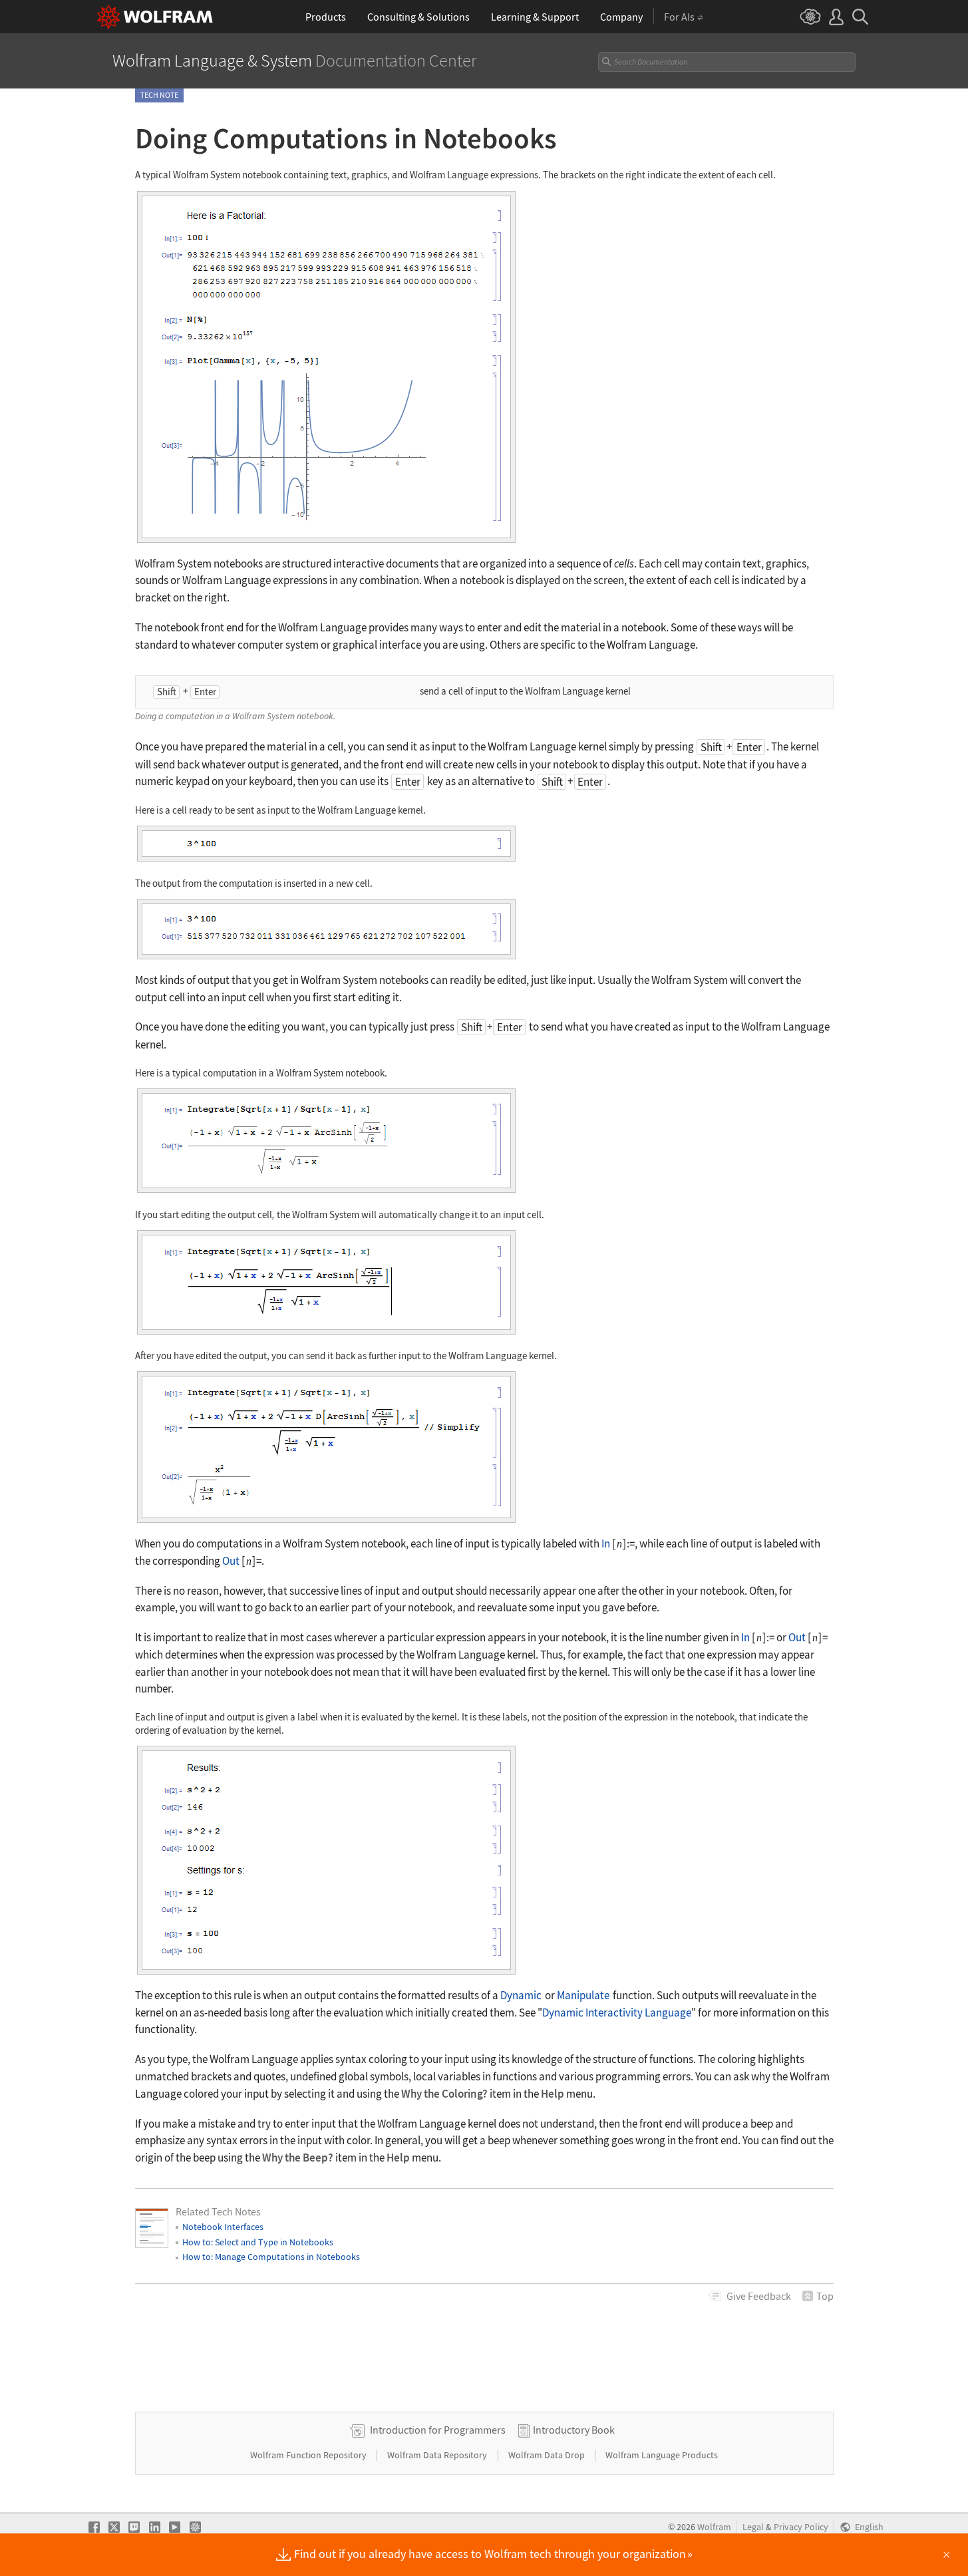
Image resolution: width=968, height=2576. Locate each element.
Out (231, 1561)
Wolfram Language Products (662, 2455)
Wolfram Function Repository (309, 2455)
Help (553, 2094)
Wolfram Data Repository (438, 2455)
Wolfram (714, 2527)
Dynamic (521, 1995)
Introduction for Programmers (438, 2430)
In (606, 1543)
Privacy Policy (801, 2527)
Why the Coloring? (444, 2094)
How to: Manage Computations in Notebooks (271, 2257)
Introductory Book (574, 2430)
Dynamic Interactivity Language (617, 2012)
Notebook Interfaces (223, 2227)
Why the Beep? (298, 2158)
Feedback (759, 2296)
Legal (753, 2527)
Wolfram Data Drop (548, 2455)
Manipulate (583, 1995)
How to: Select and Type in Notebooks (258, 2242)
